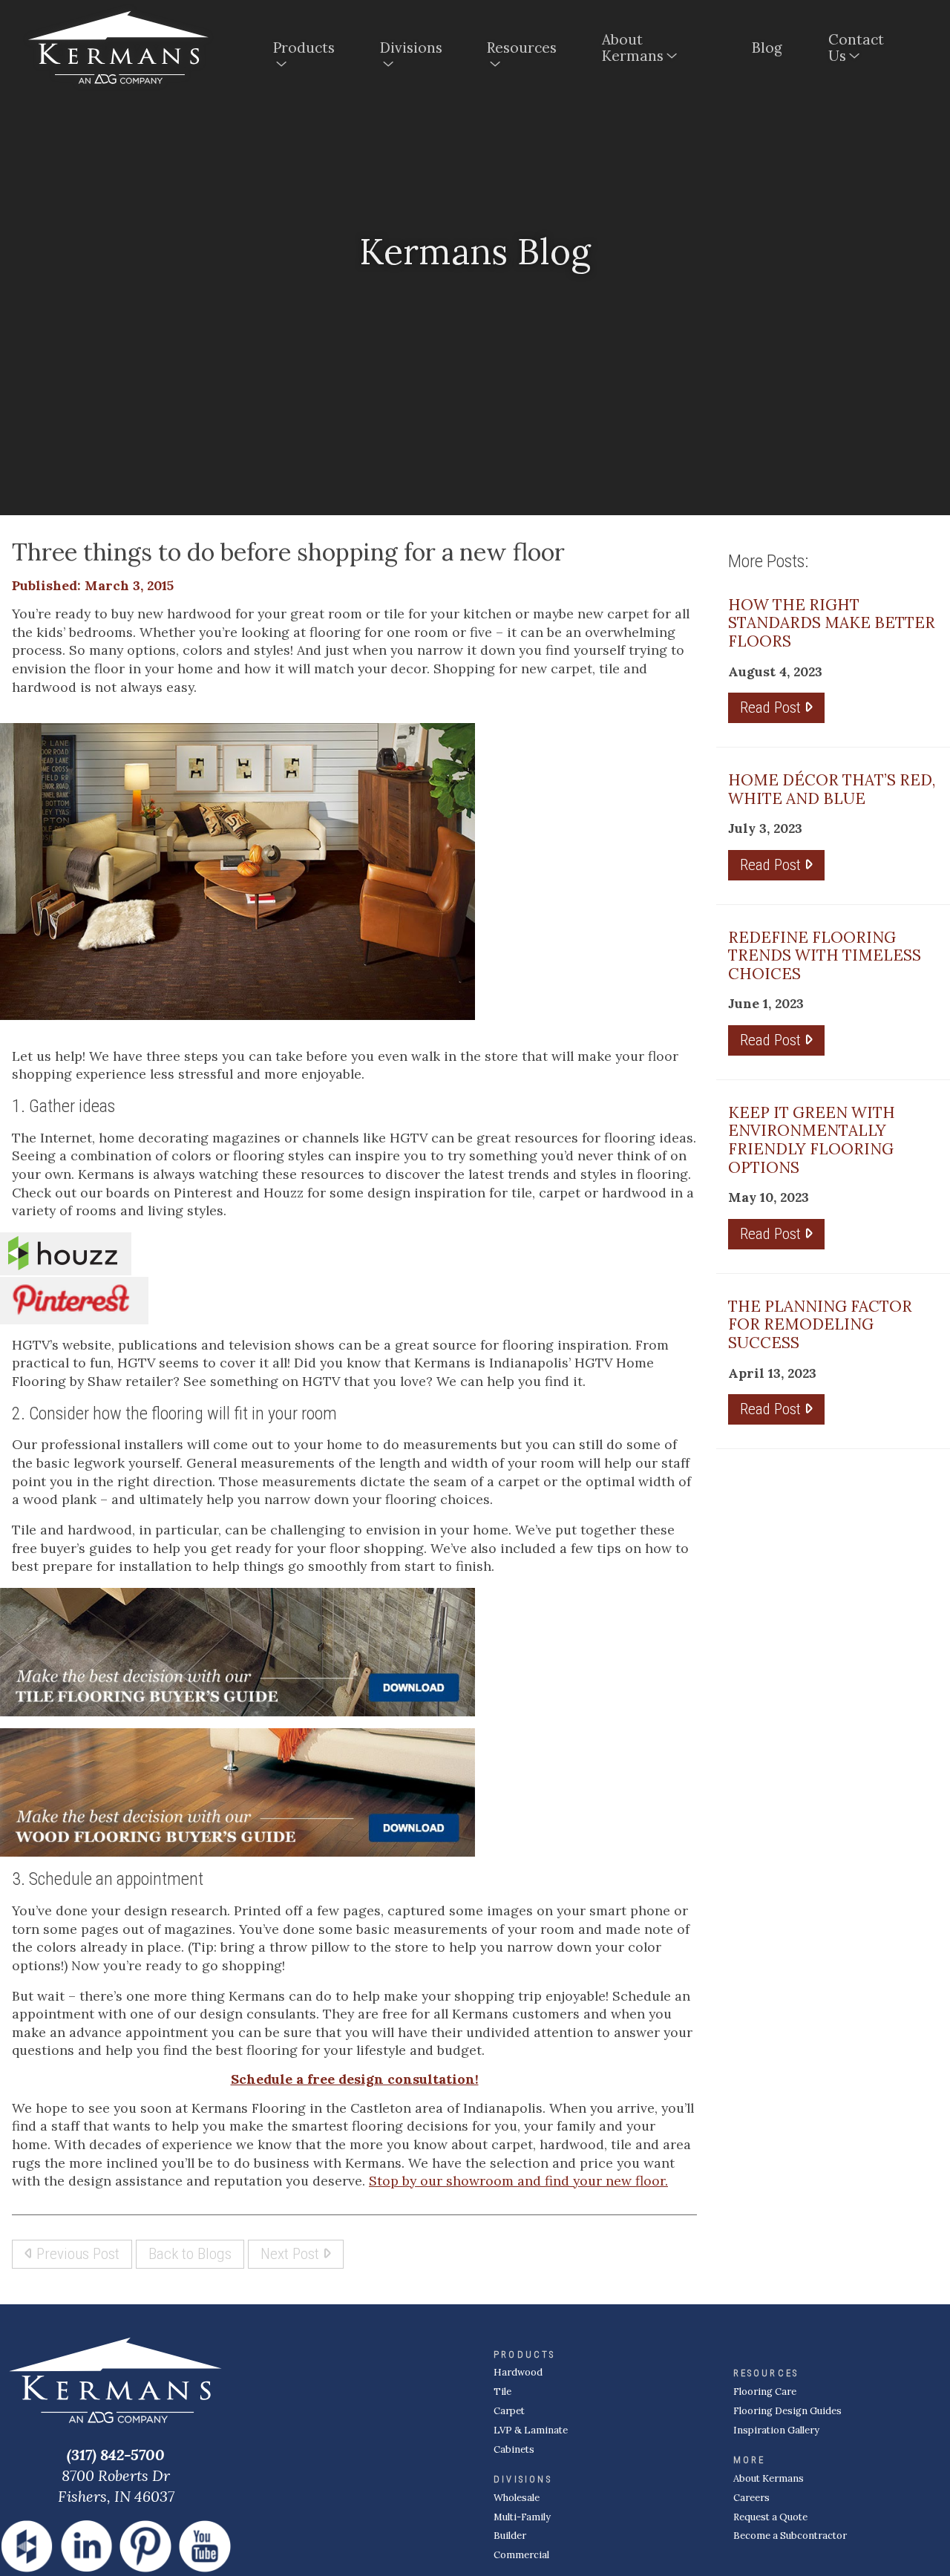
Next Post (292, 2253)
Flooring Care (765, 2392)
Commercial (521, 2555)
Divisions (411, 48)
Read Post (772, 707)
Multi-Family (522, 2517)
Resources (522, 48)
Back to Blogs (190, 2253)
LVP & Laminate (531, 2430)
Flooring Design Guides (787, 2411)
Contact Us (856, 48)
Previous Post (76, 2253)
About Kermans (633, 48)
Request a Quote (770, 2517)
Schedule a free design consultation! (355, 2079)
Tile (502, 2392)
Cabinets (514, 2449)
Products (304, 48)
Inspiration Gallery (776, 2430)
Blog (767, 48)
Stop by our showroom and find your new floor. (518, 2181)
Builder (510, 2536)
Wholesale (517, 2498)
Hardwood (518, 2372)
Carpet (509, 2411)
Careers (751, 2498)
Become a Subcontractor (790, 2536)
